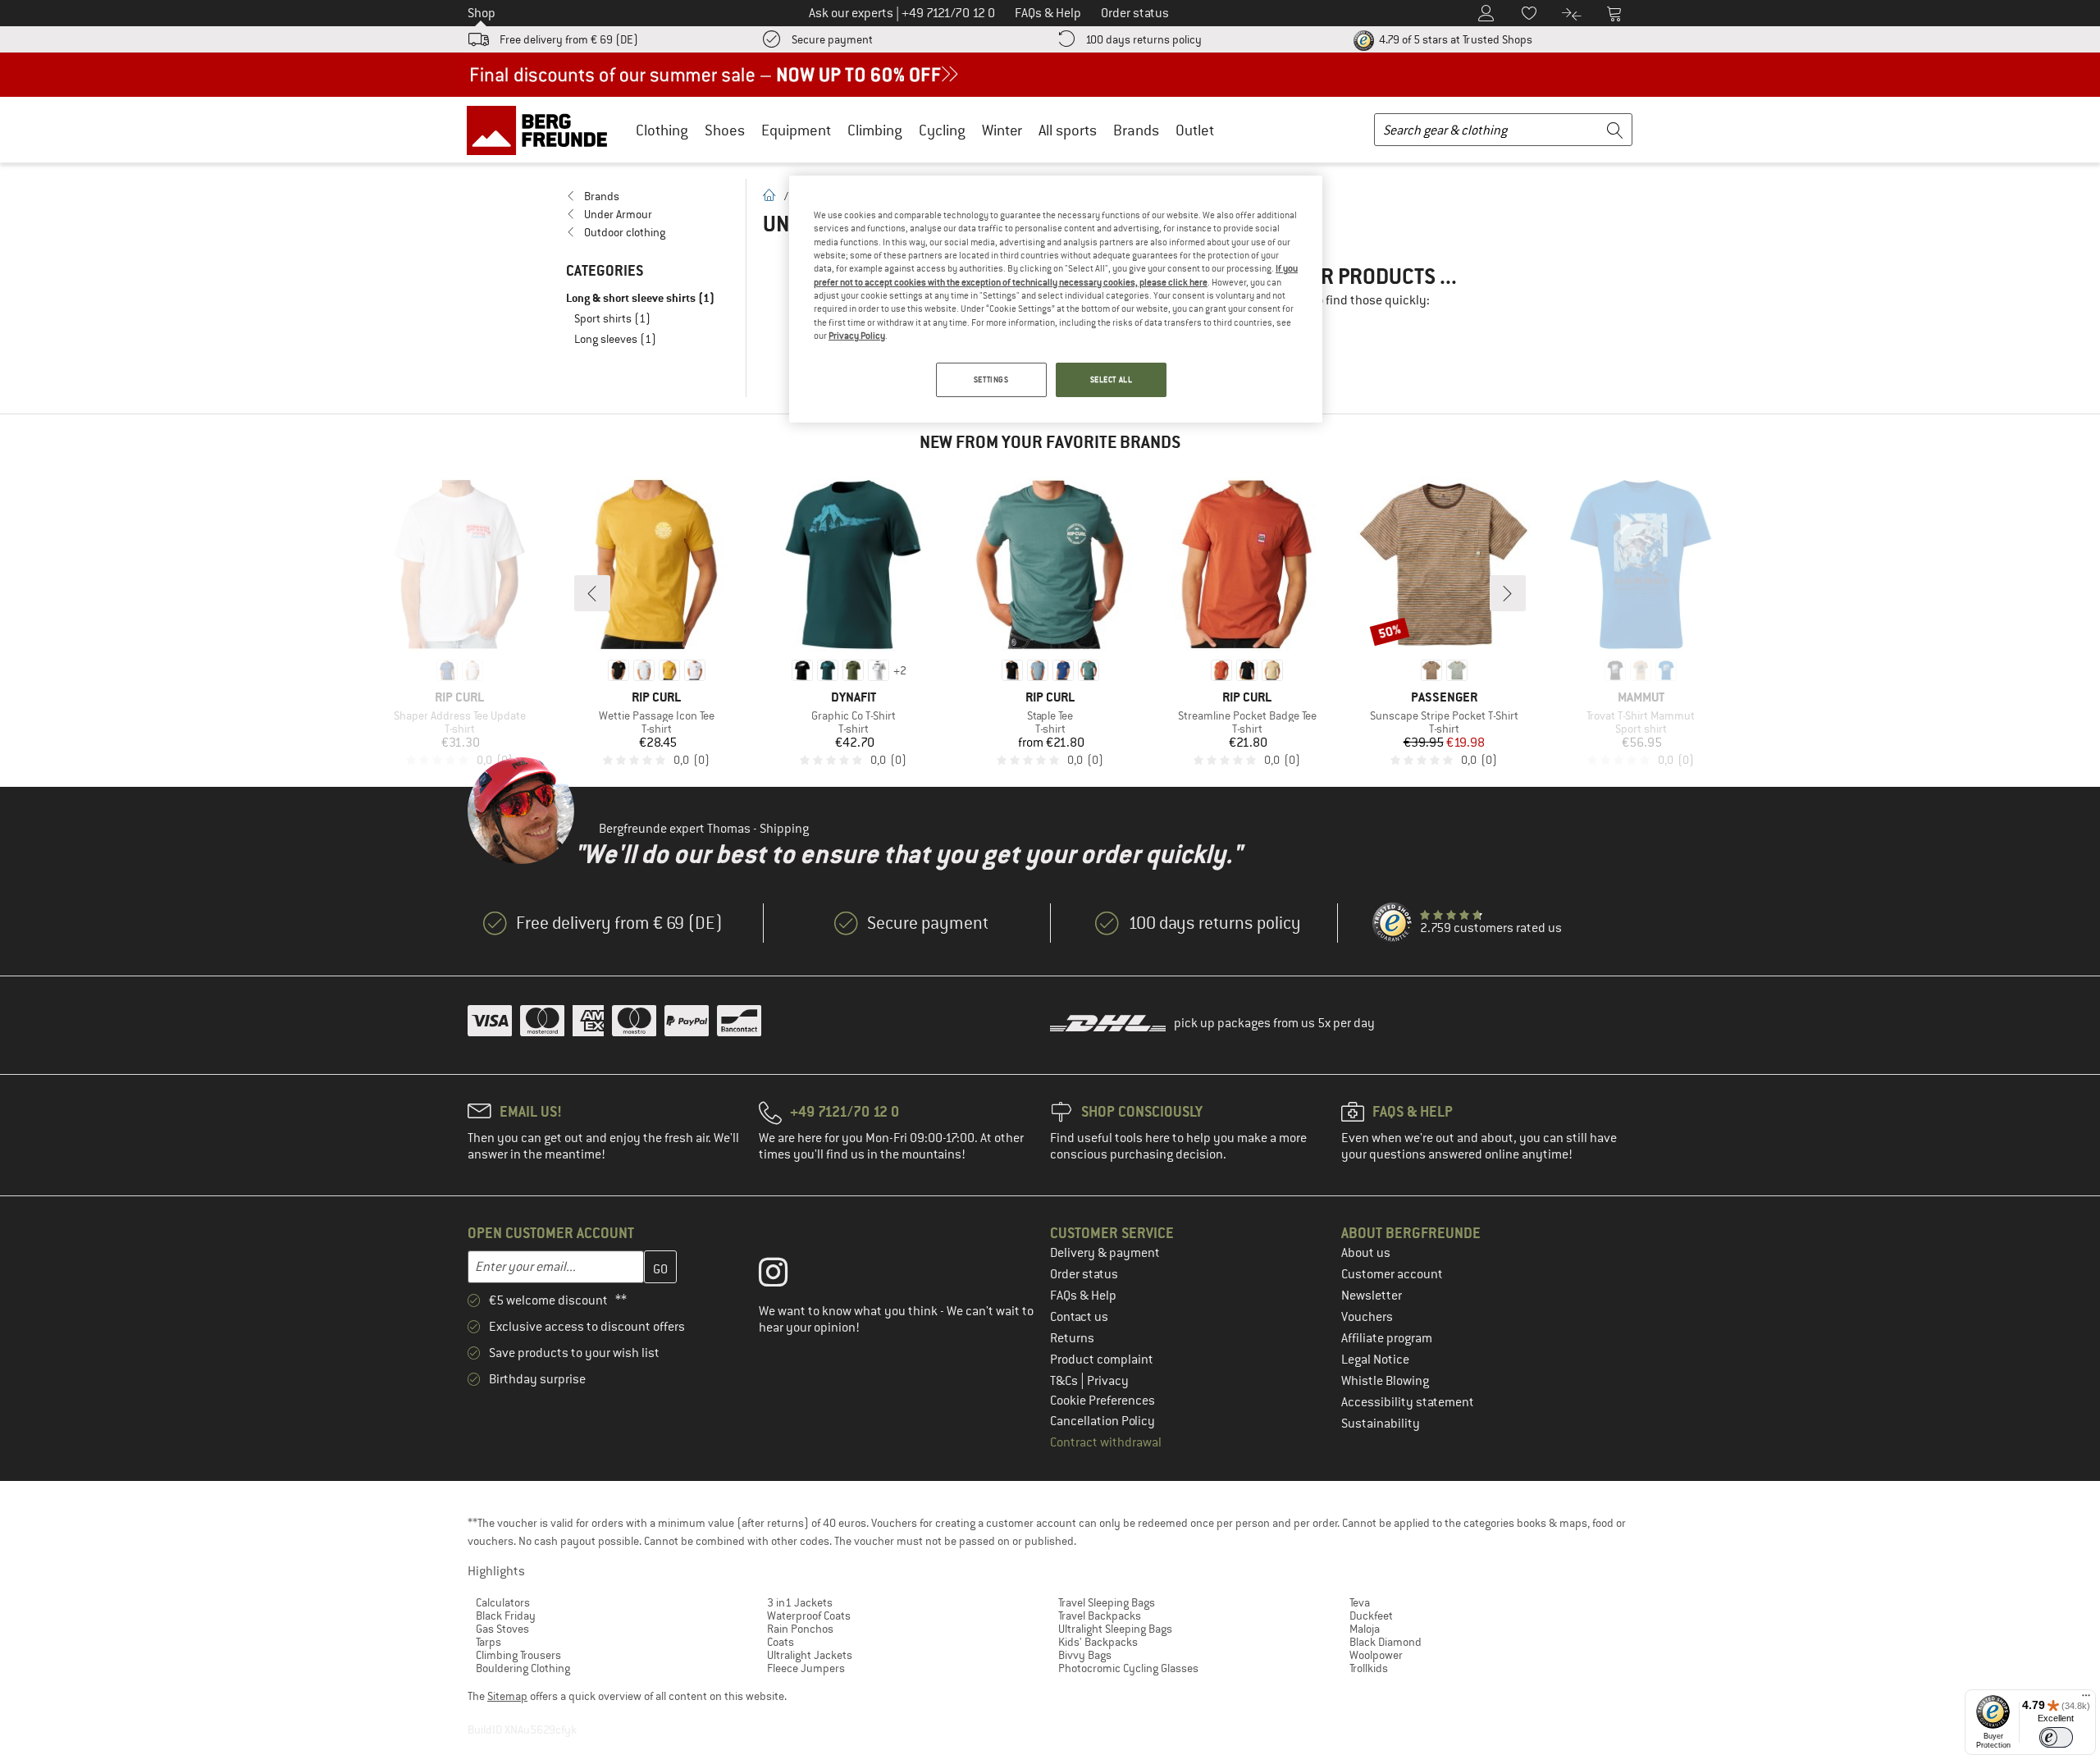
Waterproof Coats (809, 1616)
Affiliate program (1387, 1338)
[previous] (592, 593)
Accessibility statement (1408, 1402)
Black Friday (506, 1616)
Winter (1002, 130)
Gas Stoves (502, 1629)
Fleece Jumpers (806, 1668)
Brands (1136, 130)
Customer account (1392, 1274)
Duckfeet (1371, 1616)
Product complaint (1102, 1360)
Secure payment (832, 39)
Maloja (1365, 1629)
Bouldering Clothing (523, 1668)
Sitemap (507, 1696)
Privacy (1108, 1381)
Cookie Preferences (1102, 1401)
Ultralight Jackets (810, 1655)
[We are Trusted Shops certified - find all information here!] (1393, 923)
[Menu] (2086, 1699)
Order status (1084, 1274)
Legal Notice (1375, 1360)
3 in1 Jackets (800, 1602)
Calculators (503, 1602)
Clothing (662, 130)
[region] (1056, 299)
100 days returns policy (1144, 39)
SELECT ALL (1112, 379)
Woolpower (1376, 1655)
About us (1366, 1253)
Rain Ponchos (800, 1629)
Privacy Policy (857, 336)
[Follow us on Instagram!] (785, 1276)
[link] (648, 196)
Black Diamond (1386, 1642)
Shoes (725, 130)
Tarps (488, 1642)
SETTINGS (991, 379)
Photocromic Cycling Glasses (1128, 1668)
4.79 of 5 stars (1454, 39)
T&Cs (1065, 1381)
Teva (1360, 1602)
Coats (781, 1642)
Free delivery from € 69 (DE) (569, 39)
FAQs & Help (1083, 1296)
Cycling (942, 130)
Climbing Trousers (518, 1655)
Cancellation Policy (1102, 1421)
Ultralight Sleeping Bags (1115, 1629)
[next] (1508, 593)
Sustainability (1381, 1424)
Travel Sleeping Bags (1107, 1602)
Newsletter (1372, 1296)
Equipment (796, 130)
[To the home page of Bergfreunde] (543, 130)
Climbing (875, 130)
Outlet (1195, 130)
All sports (1068, 130)
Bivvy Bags (1085, 1655)
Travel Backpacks (1100, 1616)
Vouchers (1367, 1317)
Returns (1072, 1338)
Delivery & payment (1105, 1253)
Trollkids (1369, 1668)
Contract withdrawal (1106, 1442)
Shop (482, 13)
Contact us (1079, 1317)
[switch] (2056, 1737)
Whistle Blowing (1385, 1381)
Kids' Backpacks (1098, 1642)
